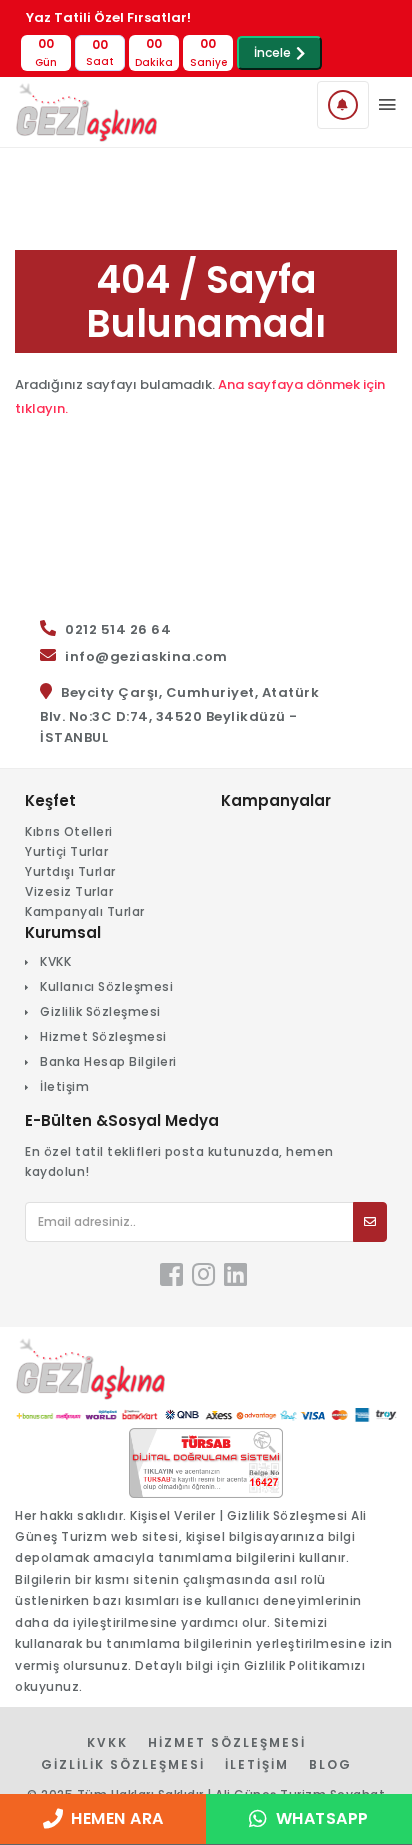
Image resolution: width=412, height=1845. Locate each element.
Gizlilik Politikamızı (305, 1665)
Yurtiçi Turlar (66, 851)
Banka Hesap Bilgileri (108, 1061)
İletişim (64, 1086)
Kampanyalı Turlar (85, 911)
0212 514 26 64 (118, 629)
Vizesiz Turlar (69, 891)
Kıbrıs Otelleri (69, 831)
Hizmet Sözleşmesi (103, 1036)
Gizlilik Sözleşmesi (100, 1011)
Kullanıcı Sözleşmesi (106, 986)
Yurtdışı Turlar (70, 871)
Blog (330, 1764)
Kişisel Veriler (173, 1515)
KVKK (55, 961)
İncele (272, 52)
